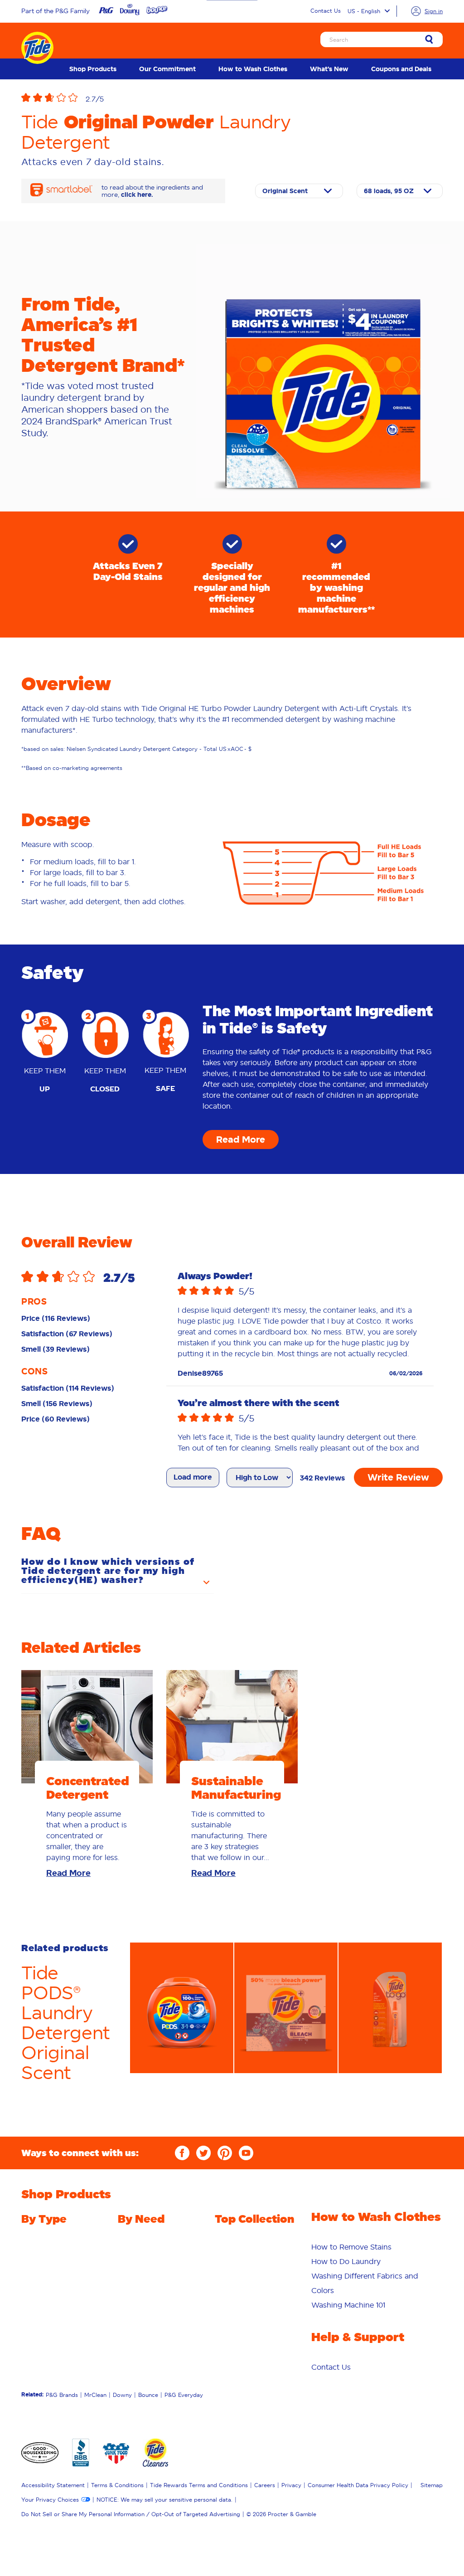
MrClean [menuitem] (95, 2395)
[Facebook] (182, 2153)
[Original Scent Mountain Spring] (299, 191)
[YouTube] (246, 2153)
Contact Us (326, 11)
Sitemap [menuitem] (432, 2485)
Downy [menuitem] (122, 2395)
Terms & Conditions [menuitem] (117, 2485)
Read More (241, 1139)
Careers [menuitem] (265, 2485)
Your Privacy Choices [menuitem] (50, 2500)
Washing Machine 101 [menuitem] (348, 2305)
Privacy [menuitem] (291, 2485)
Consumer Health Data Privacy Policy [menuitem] (358, 2485)
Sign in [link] (434, 11)
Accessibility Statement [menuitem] (53, 2485)
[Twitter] (203, 2153)
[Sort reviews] (260, 1478)
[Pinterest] (225, 2153)
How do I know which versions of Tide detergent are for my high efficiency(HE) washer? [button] (108, 1571)
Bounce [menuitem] (148, 2395)
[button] (178, 99)
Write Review (398, 1477)
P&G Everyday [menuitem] (184, 2395)
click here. (137, 195)
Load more (193, 1477)
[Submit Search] (429, 40)
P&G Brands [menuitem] (62, 2395)
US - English (364, 11)
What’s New (329, 69)
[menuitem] (93, 69)
